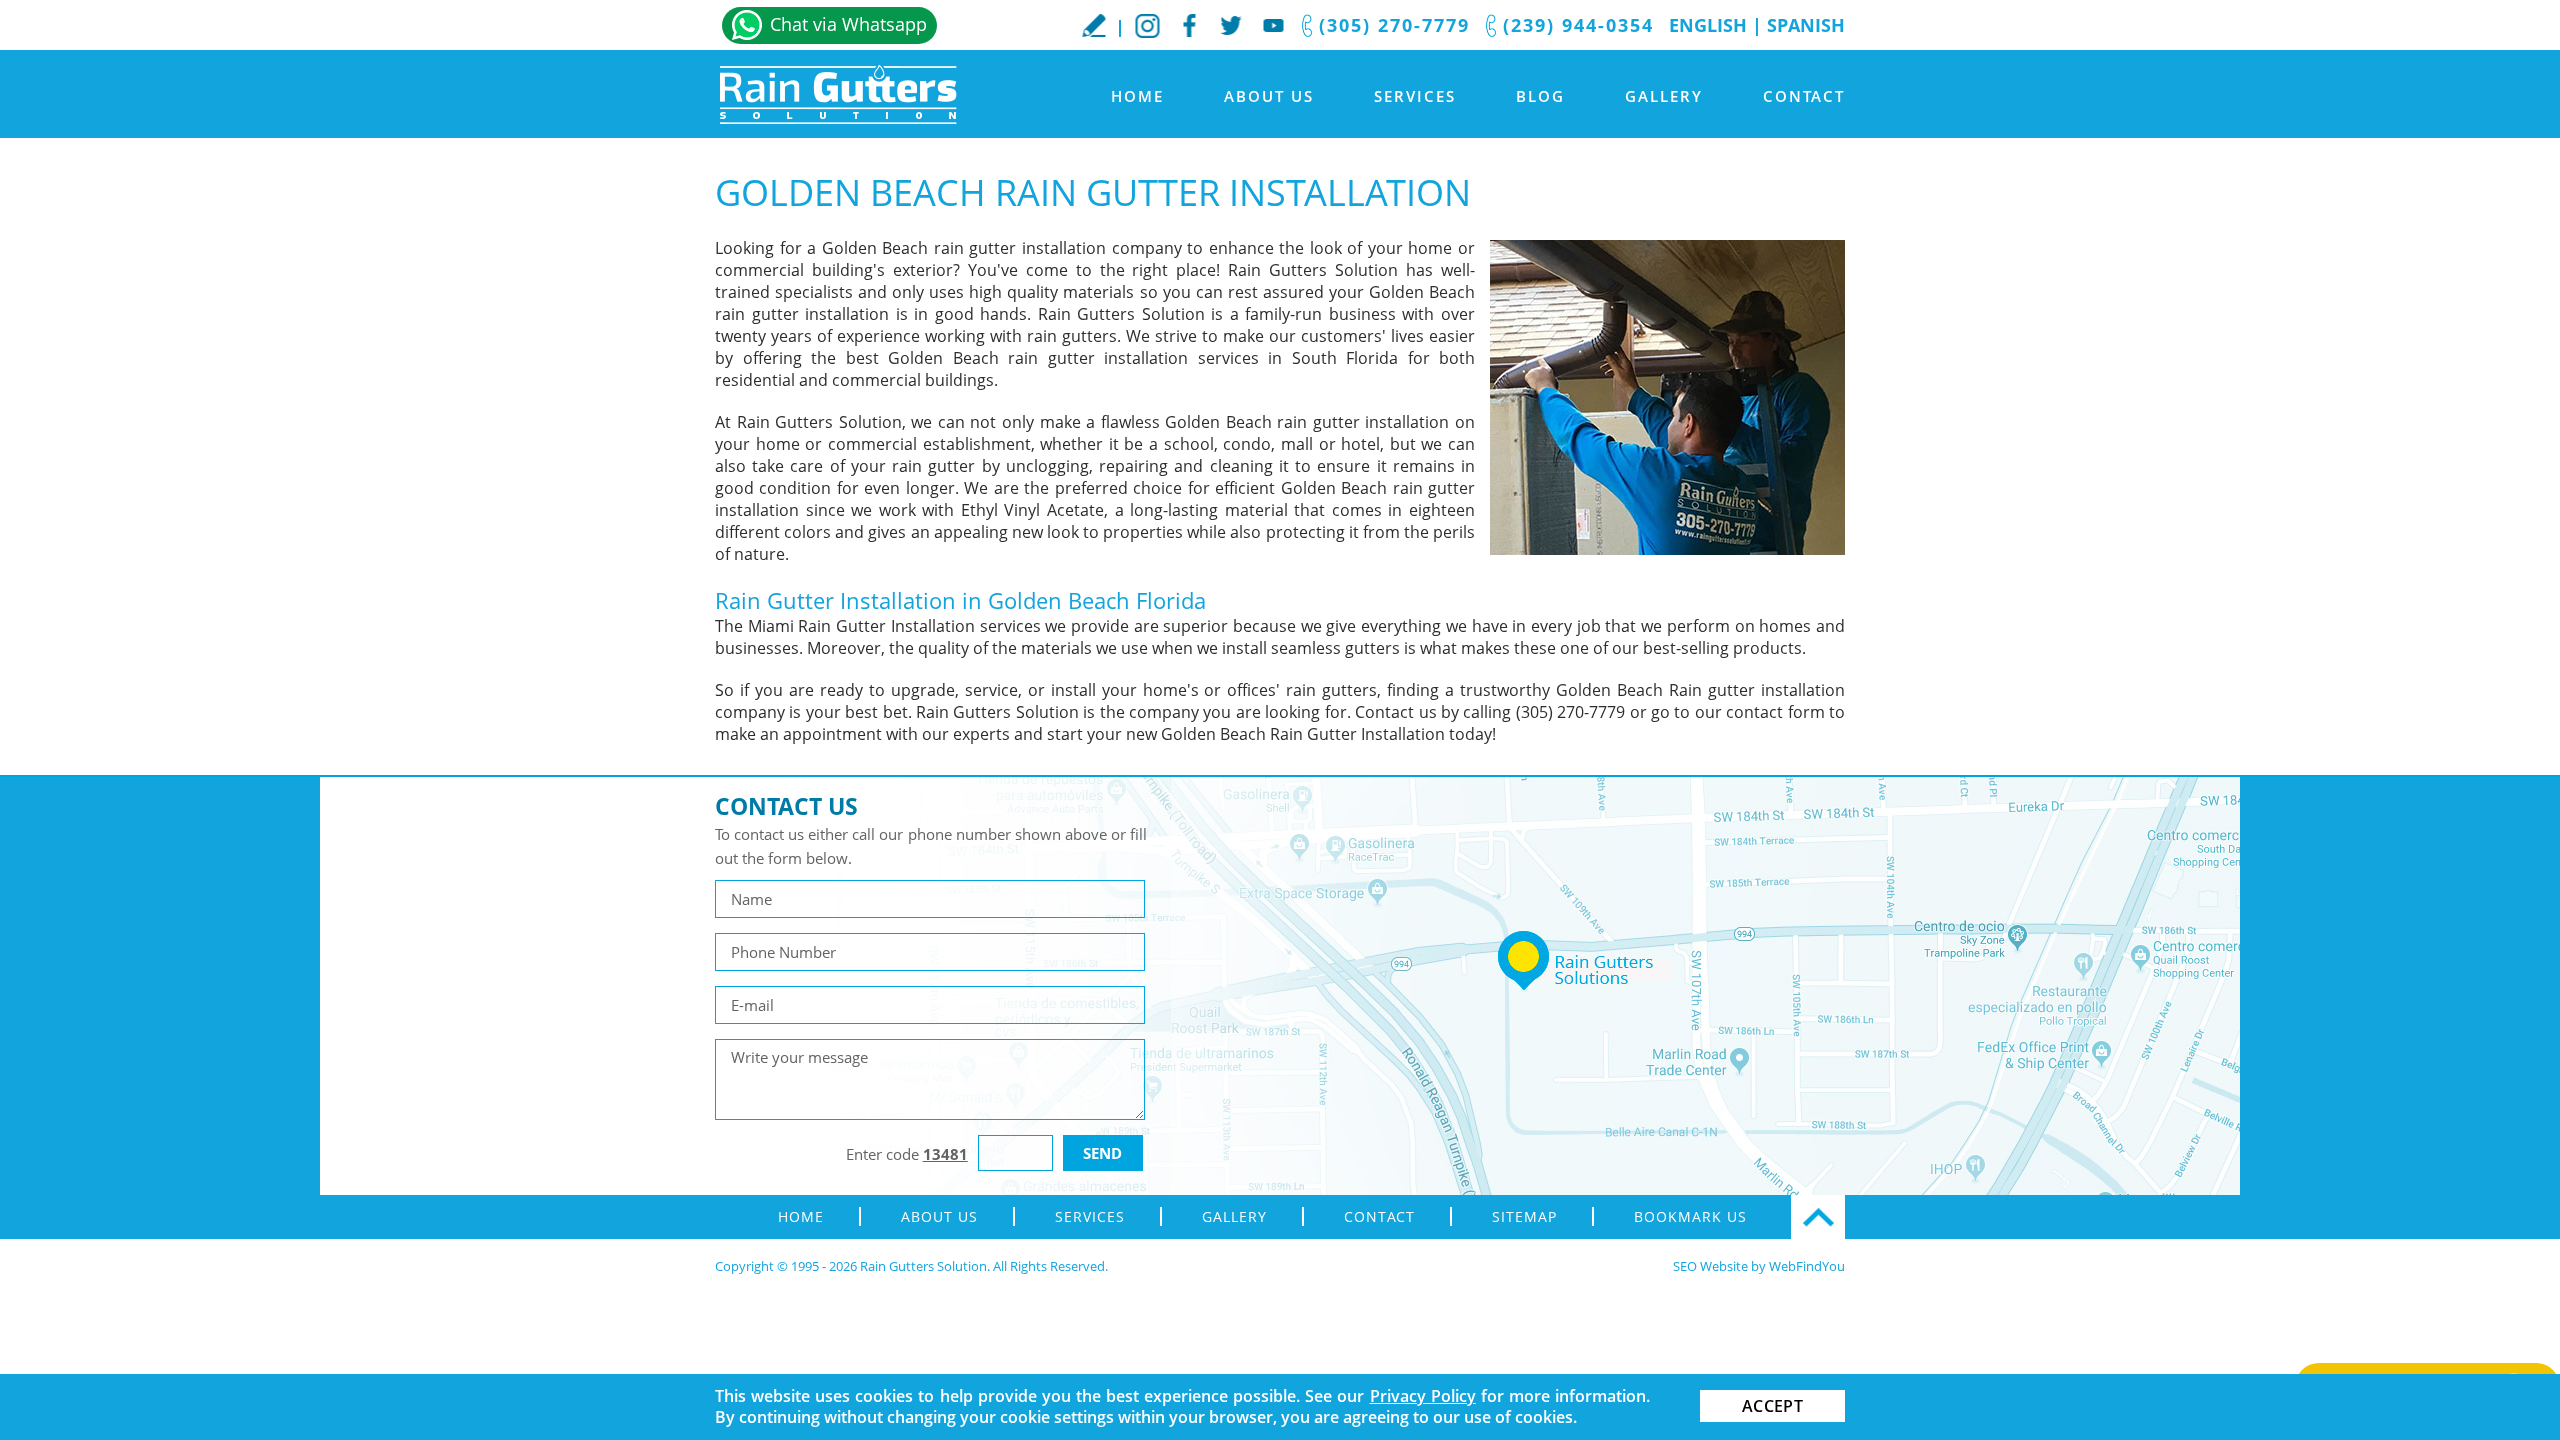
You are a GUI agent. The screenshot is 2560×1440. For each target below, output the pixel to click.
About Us (1269, 96)
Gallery (1664, 96)
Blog (1540, 96)
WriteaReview (1094, 25)
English (1708, 25)
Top (1818, 1217)
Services (1415, 96)
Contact (1804, 96)
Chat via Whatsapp (848, 24)
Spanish (1806, 25)
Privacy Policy (1423, 1396)
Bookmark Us (1690, 1216)
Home (1137, 96)
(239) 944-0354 (1578, 25)
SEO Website (1710, 1266)
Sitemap (1524, 1216)
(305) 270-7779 (1394, 25)
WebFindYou (1807, 1266)
